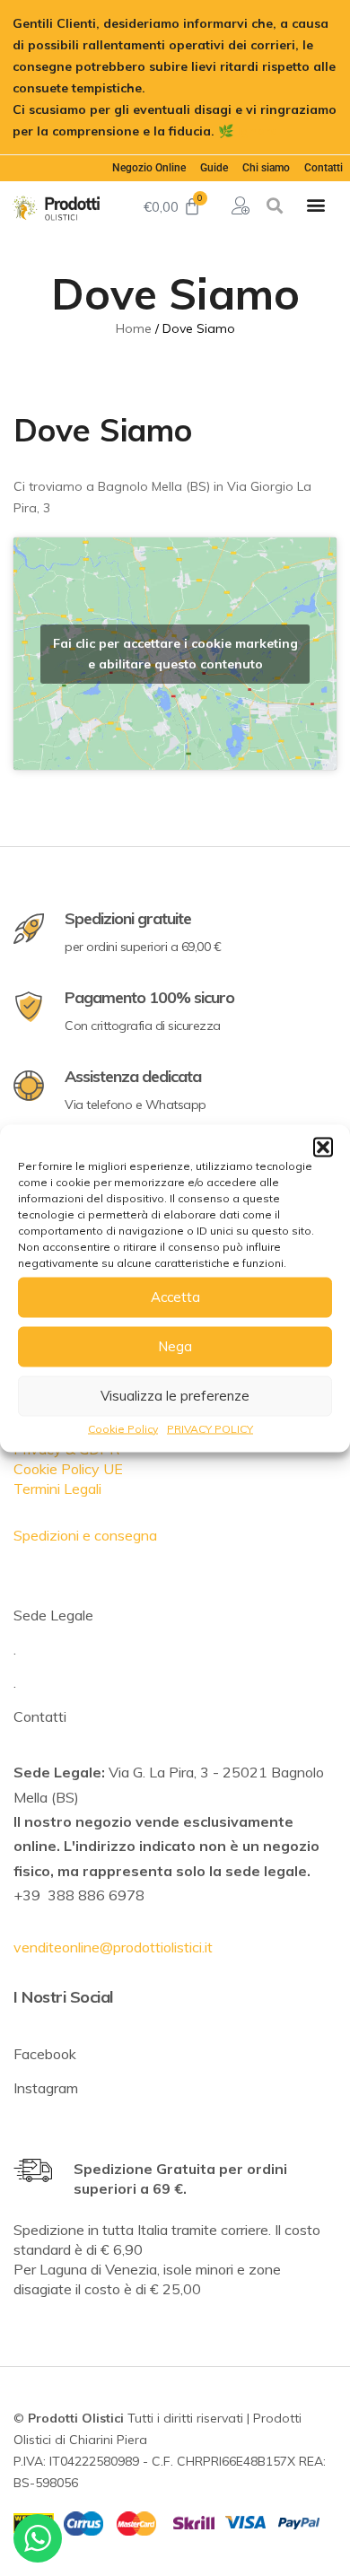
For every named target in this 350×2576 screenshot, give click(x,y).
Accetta (175, 1297)
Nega (175, 1346)
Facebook (45, 2054)
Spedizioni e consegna (85, 1535)
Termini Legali (57, 1489)
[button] (323, 1147)
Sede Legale (53, 1615)
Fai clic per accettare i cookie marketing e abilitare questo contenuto (175, 654)
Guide (214, 168)
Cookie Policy (123, 1428)
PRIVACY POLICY (210, 1428)
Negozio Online (149, 168)
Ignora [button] (258, 131)
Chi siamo (266, 168)
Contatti (324, 168)
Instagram (46, 2088)
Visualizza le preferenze (175, 1396)
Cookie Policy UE (68, 1469)
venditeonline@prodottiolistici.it (113, 1947)
